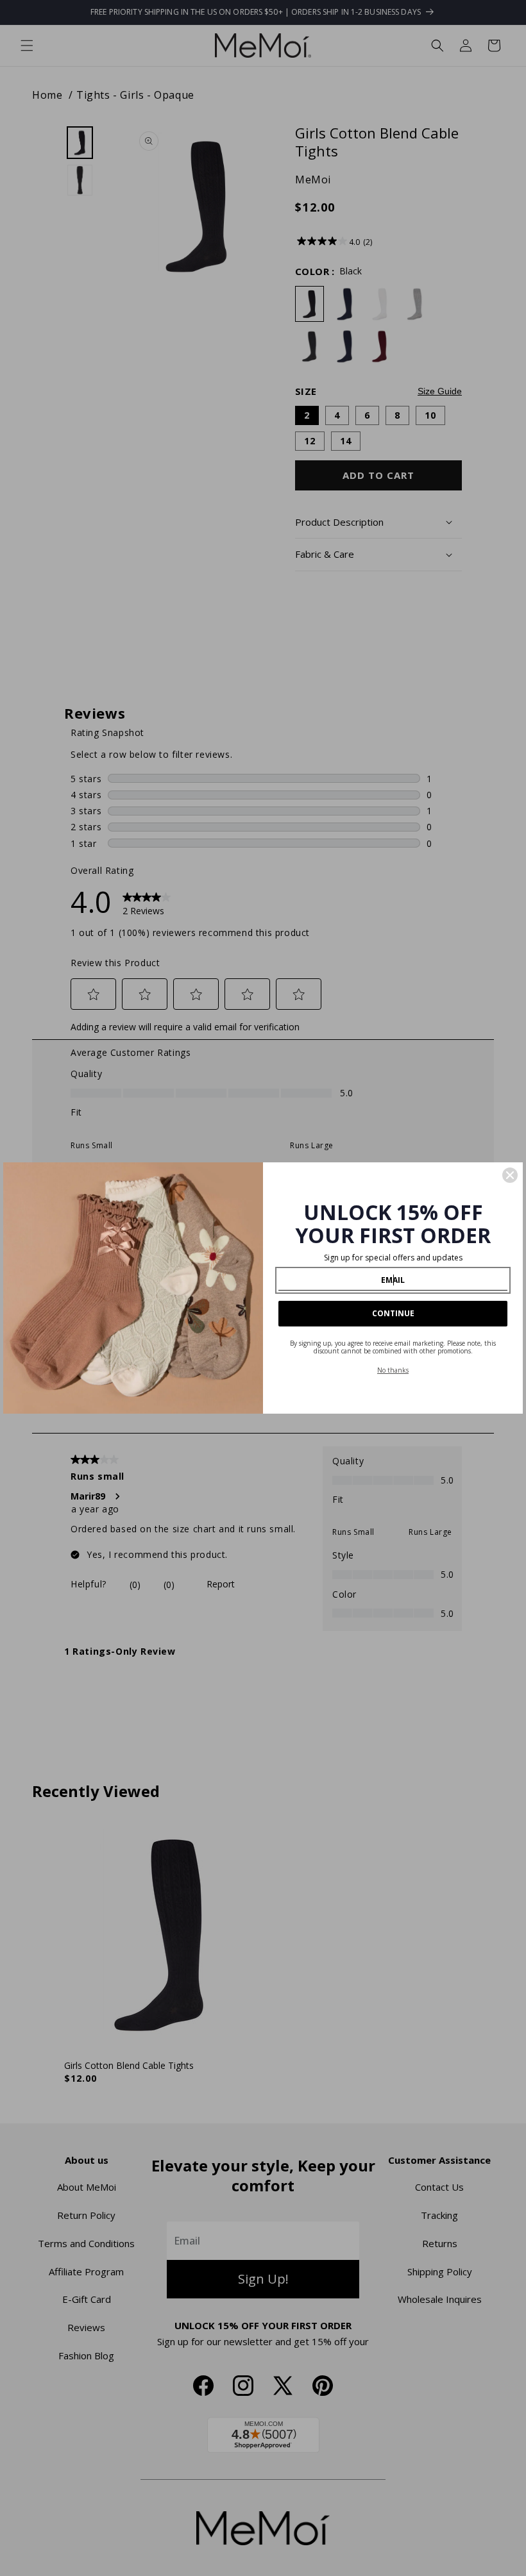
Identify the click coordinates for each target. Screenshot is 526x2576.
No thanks (393, 1370)
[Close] (510, 1175)
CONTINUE (393, 1313)
